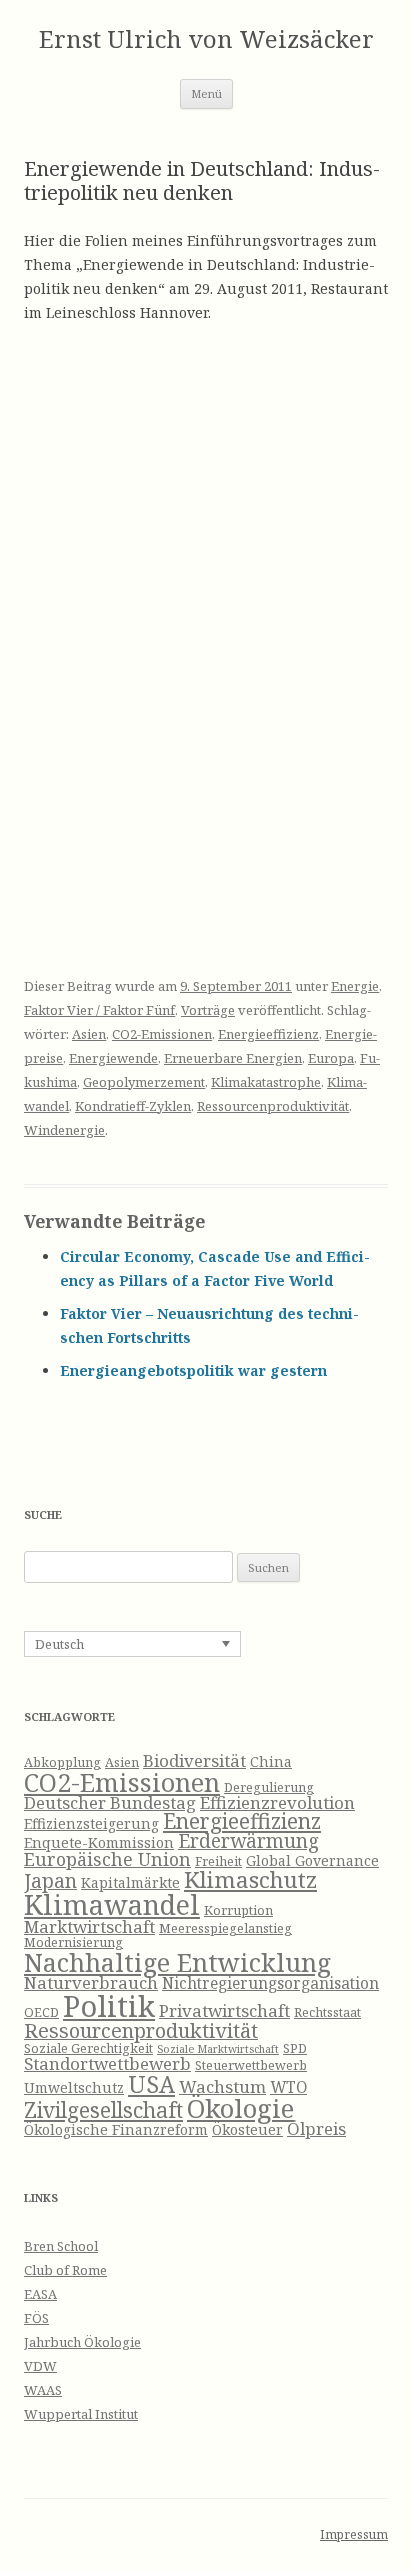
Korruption (238, 1910)
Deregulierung (269, 1787)
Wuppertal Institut (81, 2414)
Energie (355, 986)
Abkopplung (62, 1762)
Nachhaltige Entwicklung (177, 1962)
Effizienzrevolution (277, 1802)
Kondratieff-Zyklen (133, 1106)
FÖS (36, 2318)
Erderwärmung (248, 1841)
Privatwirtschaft (224, 2010)
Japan (50, 1881)
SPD (295, 2048)
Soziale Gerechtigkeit (88, 2048)
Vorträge (208, 1010)
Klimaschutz (250, 1879)
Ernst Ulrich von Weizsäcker (206, 39)
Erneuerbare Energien (233, 1058)
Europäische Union (107, 1859)
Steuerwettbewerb (251, 2065)
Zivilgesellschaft (103, 2110)
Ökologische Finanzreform (116, 2129)
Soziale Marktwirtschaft (218, 2049)
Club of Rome (65, 2270)
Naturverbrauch (91, 1982)
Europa (331, 1058)
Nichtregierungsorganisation (270, 1983)
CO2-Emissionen (162, 1034)
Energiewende (113, 1058)
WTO (288, 2087)
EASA (40, 2294)
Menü (206, 93)
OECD (41, 2012)
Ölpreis (316, 2128)
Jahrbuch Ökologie (82, 2342)
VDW (40, 2366)
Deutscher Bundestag (110, 1802)
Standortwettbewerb (107, 2063)
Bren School (61, 2246)
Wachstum (222, 2086)
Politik (109, 2006)
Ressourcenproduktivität (273, 1106)
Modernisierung (73, 1942)
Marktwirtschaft (89, 1926)
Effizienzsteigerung (91, 1823)
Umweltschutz (74, 2087)
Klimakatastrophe (266, 1082)
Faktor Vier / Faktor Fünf (99, 1010)
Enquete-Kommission (99, 1842)
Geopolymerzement (144, 1082)
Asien (89, 1034)
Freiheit (218, 1861)
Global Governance (312, 1860)
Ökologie (240, 2108)
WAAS (43, 2390)
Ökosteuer (247, 2129)
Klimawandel (112, 1904)
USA (151, 2084)
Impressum (354, 2534)
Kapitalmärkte (130, 1882)
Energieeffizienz (268, 1034)
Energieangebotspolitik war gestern (193, 1370)
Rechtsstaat (327, 2012)
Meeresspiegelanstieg (225, 1928)
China (271, 1761)
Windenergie (64, 1130)
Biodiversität (194, 1760)
